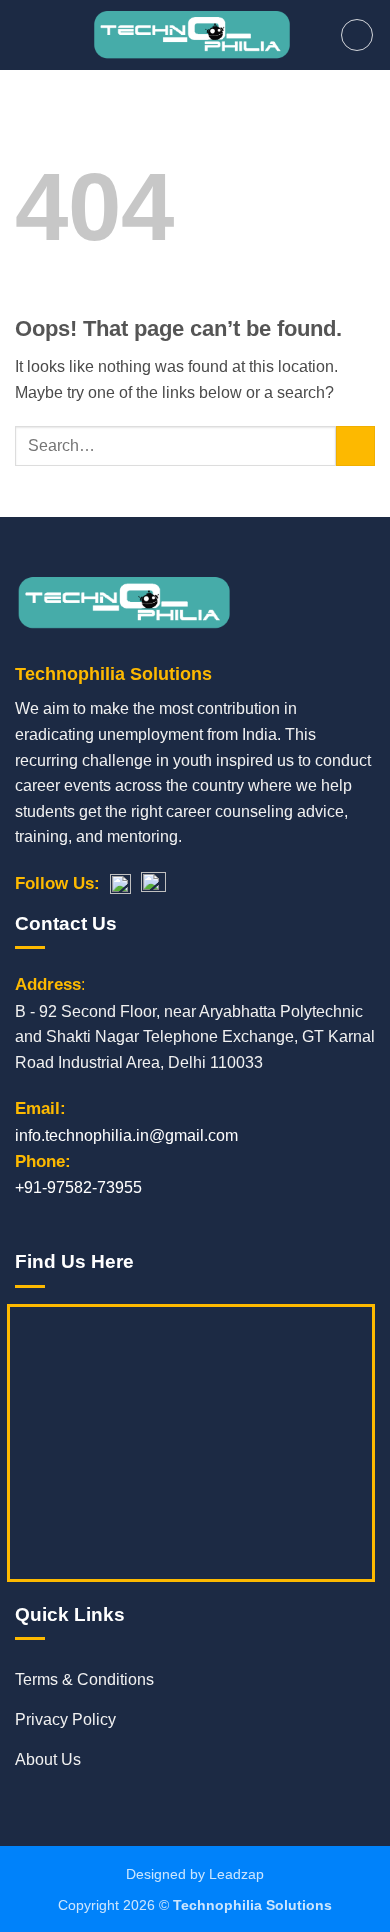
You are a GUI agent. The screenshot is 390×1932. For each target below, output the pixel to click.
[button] (27, 34)
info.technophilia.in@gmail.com (126, 1135)
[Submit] (355, 445)
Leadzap (236, 1874)
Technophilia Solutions (252, 1905)
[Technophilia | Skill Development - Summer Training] (191, 35)
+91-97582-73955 (78, 1187)
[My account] (357, 35)
